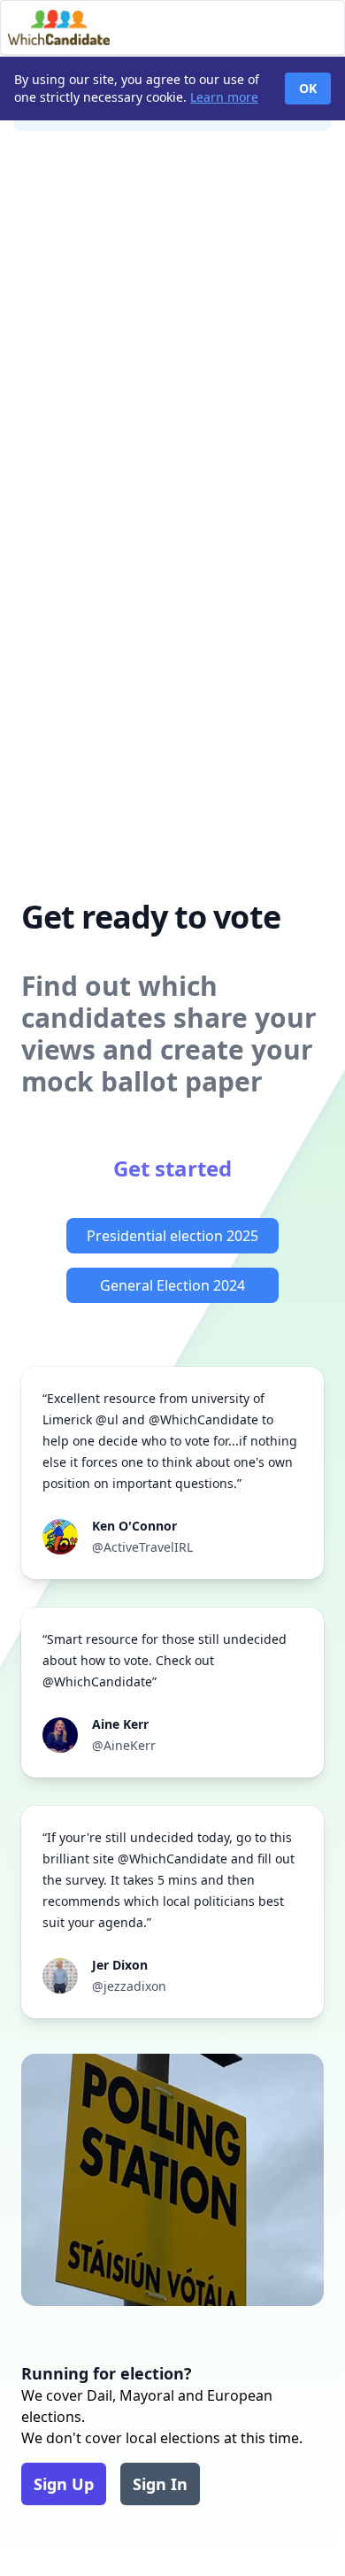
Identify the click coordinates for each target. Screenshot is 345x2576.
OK (308, 88)
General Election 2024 (172, 1285)
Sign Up (64, 2484)
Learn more (224, 97)
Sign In (160, 2484)
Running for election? (107, 2373)
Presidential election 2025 (172, 1236)
